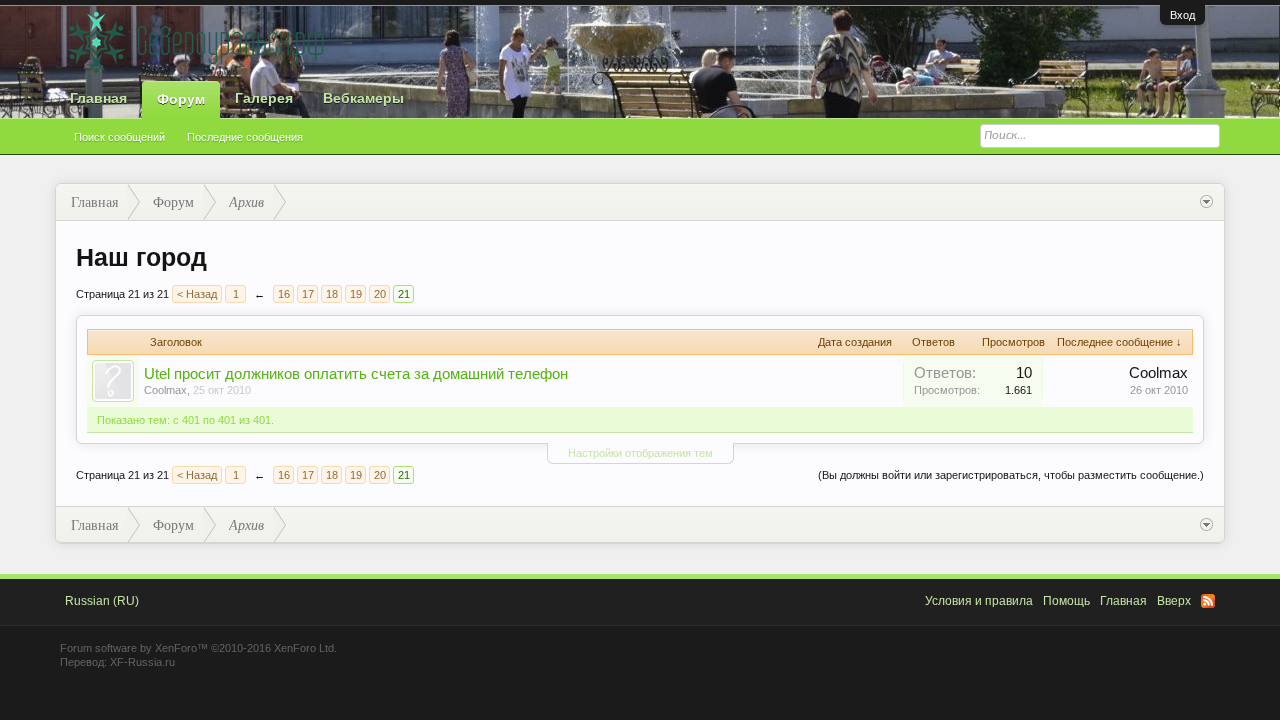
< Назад (197, 294)
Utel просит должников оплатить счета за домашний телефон (356, 374)
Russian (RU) (102, 601)
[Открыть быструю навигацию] (1206, 202)
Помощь (1066, 601)
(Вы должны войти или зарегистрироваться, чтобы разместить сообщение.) (1011, 475)
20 (380, 294)
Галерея (264, 98)
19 (356, 294)
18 (332, 294)
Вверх (1174, 601)
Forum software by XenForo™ (198, 648)
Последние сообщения (245, 137)
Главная (98, 98)
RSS (1208, 601)
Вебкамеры (363, 98)
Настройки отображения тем (640, 453)
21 (404, 294)
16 (284, 294)
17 (308, 294)
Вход (1182, 15)
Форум (181, 99)
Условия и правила (979, 601)
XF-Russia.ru (142, 662)
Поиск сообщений (119, 137)
